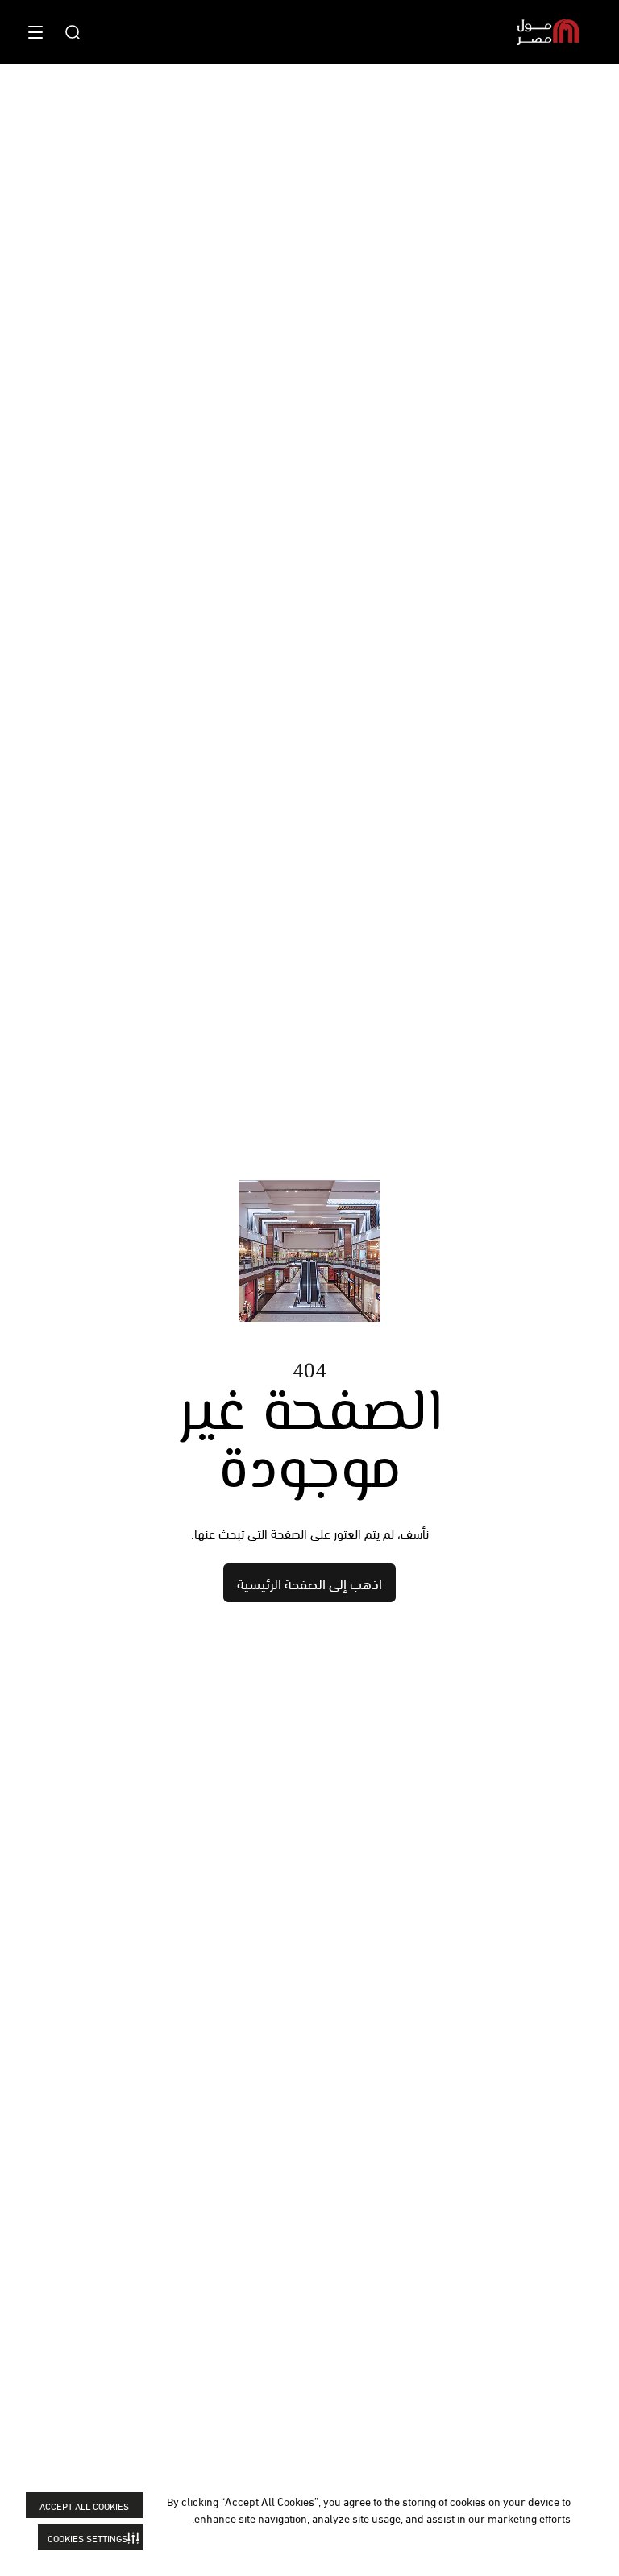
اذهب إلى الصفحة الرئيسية (309, 1582)
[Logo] (548, 32)
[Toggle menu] (35, 32)
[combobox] (73, 32)
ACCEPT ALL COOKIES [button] (84, 2506)
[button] (90, 2537)
